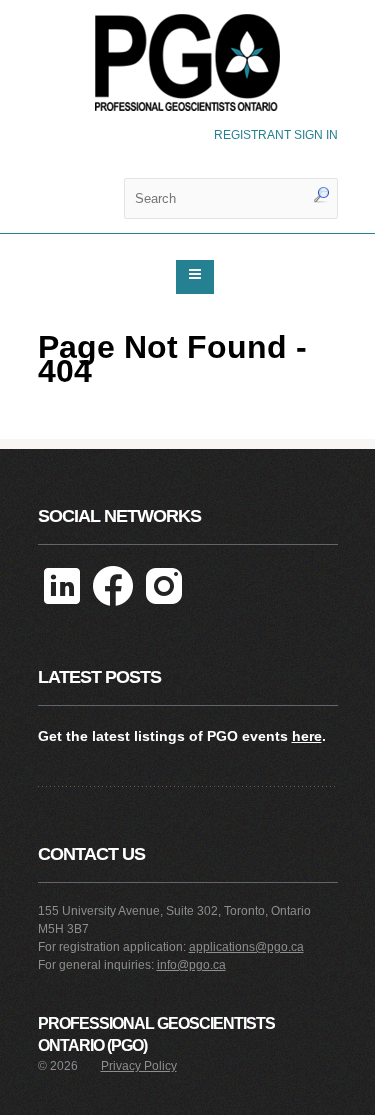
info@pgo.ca (191, 965)
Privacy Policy (139, 1066)
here (307, 736)
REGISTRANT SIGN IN (276, 135)
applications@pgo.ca (246, 947)
